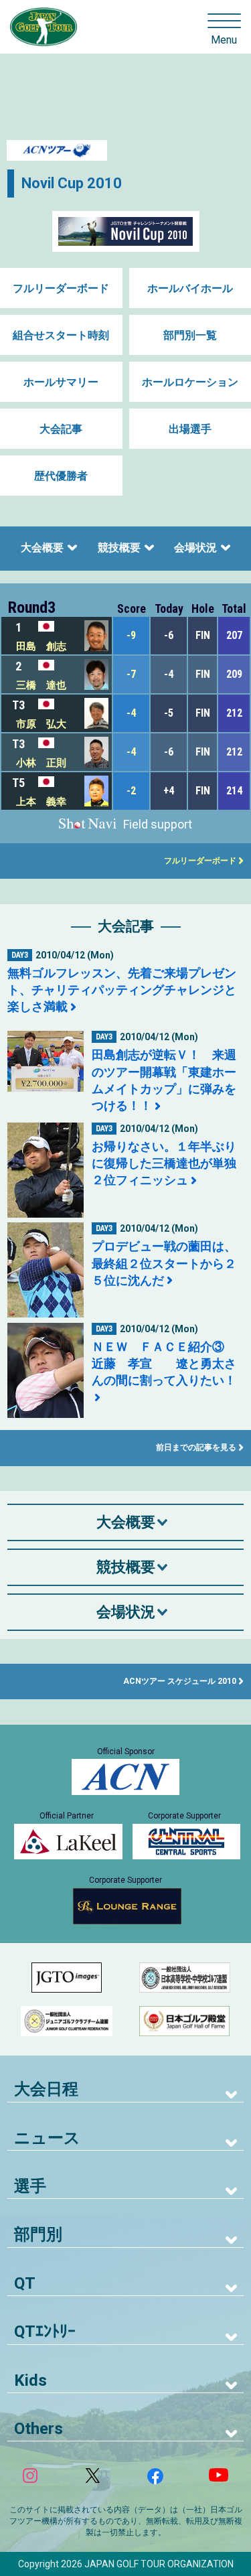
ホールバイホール (190, 288)
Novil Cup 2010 (72, 183)
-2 (131, 791)
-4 (131, 713)
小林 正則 (41, 763)
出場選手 (190, 429)
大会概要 (42, 548)
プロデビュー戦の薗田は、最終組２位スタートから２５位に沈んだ (164, 1263)
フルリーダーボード (61, 288)
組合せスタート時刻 (61, 335)
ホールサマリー (61, 382)
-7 (131, 674)
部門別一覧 (190, 335)
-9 (131, 635)
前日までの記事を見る (196, 1447)
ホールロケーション (190, 382)
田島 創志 (41, 646)
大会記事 (61, 429)
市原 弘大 (41, 724)
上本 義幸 (41, 802)
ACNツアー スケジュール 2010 (180, 1681)
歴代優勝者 (61, 476)
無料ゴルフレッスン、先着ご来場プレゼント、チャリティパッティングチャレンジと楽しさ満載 (122, 990)
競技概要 (119, 548)
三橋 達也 (41, 685)
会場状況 (195, 548)
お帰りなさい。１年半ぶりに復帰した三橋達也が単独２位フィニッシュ (164, 1163)
